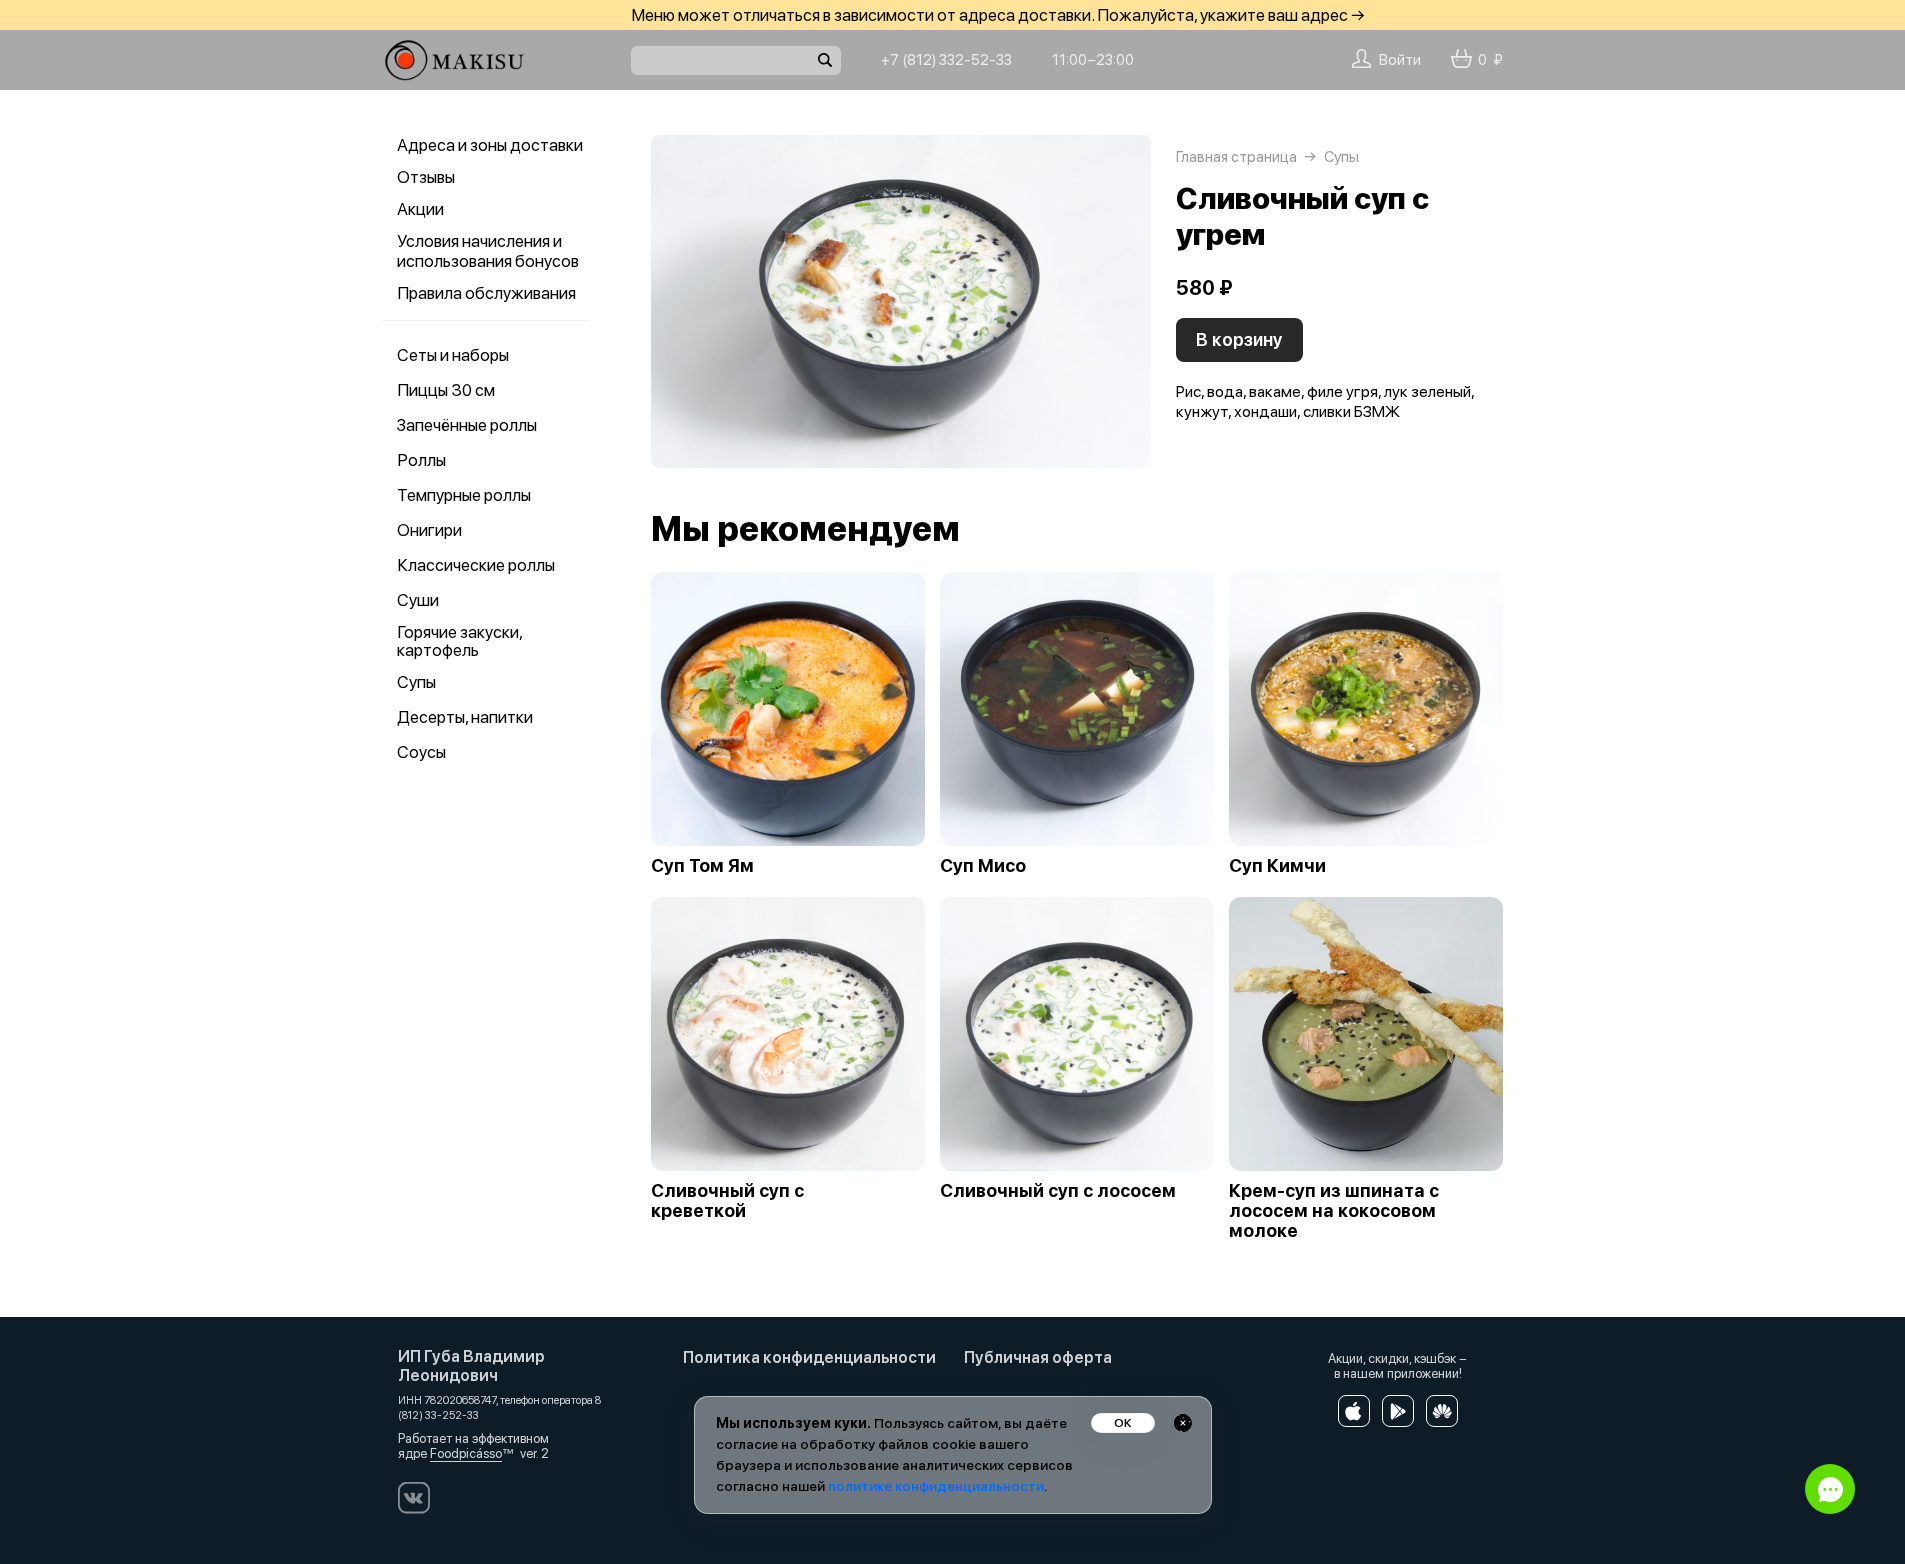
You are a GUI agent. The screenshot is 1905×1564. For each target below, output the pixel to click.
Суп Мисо (983, 866)
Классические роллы (476, 565)
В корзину (1239, 339)
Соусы (421, 752)
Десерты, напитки (465, 717)
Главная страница (1236, 157)
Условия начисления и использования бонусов (488, 251)
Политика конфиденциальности (809, 1357)
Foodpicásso (466, 1453)
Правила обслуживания (486, 293)
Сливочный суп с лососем (1058, 1191)
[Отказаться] (1183, 1423)
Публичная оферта (1038, 1357)
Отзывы (426, 177)
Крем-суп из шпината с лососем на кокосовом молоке (1334, 1211)
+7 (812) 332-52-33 (946, 60)
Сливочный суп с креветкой (727, 1201)
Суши (418, 600)
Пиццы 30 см (446, 390)
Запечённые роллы (467, 425)
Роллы (421, 460)
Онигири (429, 530)
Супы (416, 682)
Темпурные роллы (464, 495)
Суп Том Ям (702, 866)
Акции (420, 209)
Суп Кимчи (1277, 866)
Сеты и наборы (453, 355)
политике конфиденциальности (936, 1486)
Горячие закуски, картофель (459, 641)
